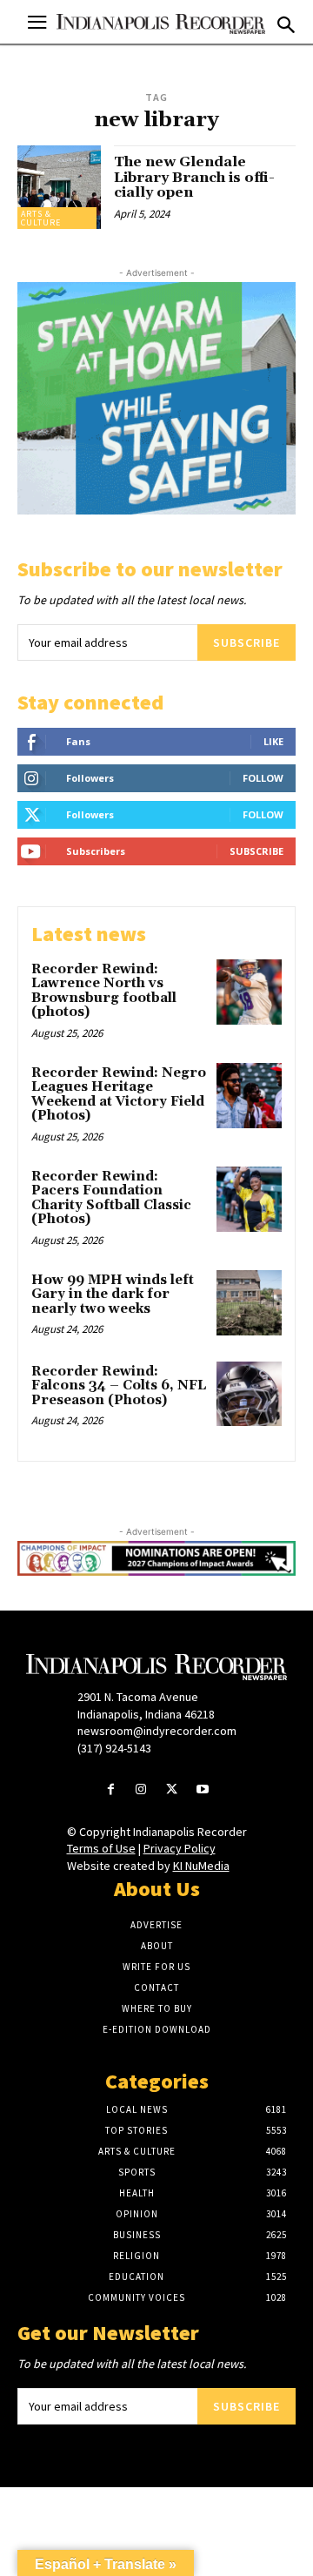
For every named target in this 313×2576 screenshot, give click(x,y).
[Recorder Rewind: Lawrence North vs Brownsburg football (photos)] (249, 992)
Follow (263, 778)
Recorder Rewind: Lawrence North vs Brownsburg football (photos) (104, 991)
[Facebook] (111, 1790)
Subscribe (246, 642)
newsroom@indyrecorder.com (157, 1731)
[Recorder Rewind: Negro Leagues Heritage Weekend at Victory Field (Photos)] (249, 1096)
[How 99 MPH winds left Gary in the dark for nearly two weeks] (249, 1303)
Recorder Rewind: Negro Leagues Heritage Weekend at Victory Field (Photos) (119, 1095)
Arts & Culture (41, 218)
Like (273, 741)
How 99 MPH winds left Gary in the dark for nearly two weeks (113, 1295)
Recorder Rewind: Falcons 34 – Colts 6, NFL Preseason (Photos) (119, 1386)
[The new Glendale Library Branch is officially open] (59, 187)
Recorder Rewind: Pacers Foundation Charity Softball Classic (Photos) (111, 1198)
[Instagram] (141, 1790)
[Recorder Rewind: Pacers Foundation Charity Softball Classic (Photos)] (249, 1199)
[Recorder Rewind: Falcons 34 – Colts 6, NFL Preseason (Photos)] (249, 1394)
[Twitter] (172, 1790)
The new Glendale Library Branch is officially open (194, 177)
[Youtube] (202, 1790)
